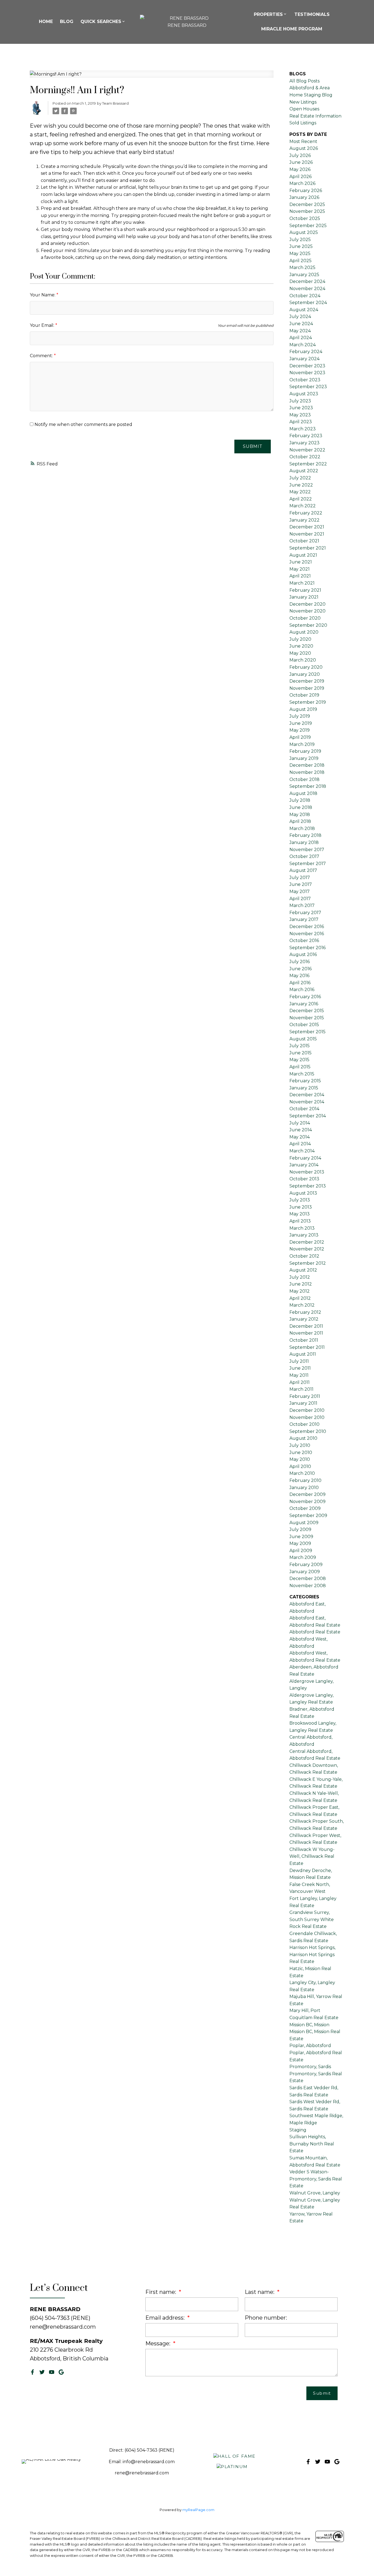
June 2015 (300, 1053)
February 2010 (305, 1480)
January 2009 (305, 1572)
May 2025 (300, 254)
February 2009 (306, 1565)
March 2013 (302, 1228)
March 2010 (302, 1473)
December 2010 (307, 1410)
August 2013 (303, 1193)
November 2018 (307, 772)
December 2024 (307, 281)
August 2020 (304, 632)
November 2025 (307, 211)
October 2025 (305, 218)
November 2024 (307, 289)
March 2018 (302, 828)
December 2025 (307, 204)
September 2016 (307, 948)
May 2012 (300, 1291)
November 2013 (307, 1172)
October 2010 (304, 1424)
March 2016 (302, 990)
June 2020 (301, 646)
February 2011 (305, 1396)
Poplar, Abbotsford (310, 2046)
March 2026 (302, 183)
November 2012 (307, 1249)
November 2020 (307, 611)
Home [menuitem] (46, 22)
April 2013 (300, 1221)
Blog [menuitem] (67, 22)
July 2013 (300, 1200)
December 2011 (306, 1326)
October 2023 (305, 380)
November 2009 (307, 1502)
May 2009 (300, 1543)
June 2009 (301, 1537)
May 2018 (300, 815)
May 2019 (300, 730)
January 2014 (304, 1165)
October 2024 (305, 296)
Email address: (166, 2318)
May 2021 (300, 569)
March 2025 (302, 267)
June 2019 (301, 723)
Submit (253, 446)
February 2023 (306, 436)
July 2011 (299, 1361)
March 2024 (303, 345)
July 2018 (300, 800)
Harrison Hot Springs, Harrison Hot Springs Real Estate (312, 1954)
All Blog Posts (304, 81)
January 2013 (304, 1235)
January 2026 (304, 197)
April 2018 (300, 821)
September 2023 (308, 387)
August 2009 (304, 1523)
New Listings (303, 102)
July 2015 (300, 1046)
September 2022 (308, 464)
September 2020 (308, 625)
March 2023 (303, 429)
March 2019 (302, 744)
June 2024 (301, 324)
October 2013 (304, 1179)
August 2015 (303, 1039)
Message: (159, 2343)
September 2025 (308, 226)
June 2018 (301, 807)
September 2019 (308, 702)
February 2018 (305, 835)
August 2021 (303, 555)
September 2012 (308, 1263)
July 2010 (300, 1445)
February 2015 (305, 1081)
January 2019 (304, 758)
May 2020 (300, 653)
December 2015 (307, 1011)
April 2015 (300, 1067)
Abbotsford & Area (310, 88)
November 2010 (307, 1417)
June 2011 (300, 1368)
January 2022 (304, 520)
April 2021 (300, 576)
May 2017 (300, 891)
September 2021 (308, 548)
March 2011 (301, 1389)
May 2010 (300, 1459)
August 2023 (304, 394)
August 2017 (303, 870)
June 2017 (301, 884)
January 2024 (304, 359)
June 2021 (301, 562)
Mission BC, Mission (309, 2025)
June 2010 (301, 1452)
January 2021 (304, 597)
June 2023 (301, 408)
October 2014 (304, 1109)
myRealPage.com (198, 2510)
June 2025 (301, 246)
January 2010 (304, 1488)
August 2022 (304, 471)
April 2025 (300, 261)
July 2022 (300, 478)
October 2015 (304, 1025)
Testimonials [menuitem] (312, 14)
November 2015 (307, 1018)
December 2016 (307, 927)
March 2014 (302, 1151)
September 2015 (307, 1032)
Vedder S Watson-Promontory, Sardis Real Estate (316, 2179)
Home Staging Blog (311, 95)
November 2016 (307, 934)
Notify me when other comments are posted (83, 424)
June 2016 (300, 969)
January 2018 (304, 842)
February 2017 (305, 913)
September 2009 (308, 1515)
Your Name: (43, 295)
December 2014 (307, 1095)
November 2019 (307, 688)
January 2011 (303, 1403)
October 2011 (304, 1340)
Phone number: (266, 2318)
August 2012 (303, 1270)
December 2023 (307, 366)
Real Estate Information (315, 116)
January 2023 (304, 443)
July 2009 (300, 1529)
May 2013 (300, 1214)
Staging (298, 2130)
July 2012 (300, 1277)
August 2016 (303, 954)
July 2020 (300, 639)
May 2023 (300, 415)
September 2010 (308, 1431)
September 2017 (308, 864)
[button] (32, 2372)
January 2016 (304, 1004)
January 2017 (304, 919)
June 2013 (301, 1207)
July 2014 (300, 1123)
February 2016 (305, 997)
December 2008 (308, 1578)
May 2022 (300, 492)
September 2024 (308, 303)
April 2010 (300, 1466)
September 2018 (308, 786)
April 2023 (301, 422)
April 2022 (301, 499)
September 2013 (308, 1186)
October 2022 (305, 457)
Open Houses (304, 109)
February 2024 (306, 352)
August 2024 (304, 310)
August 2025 (304, 232)
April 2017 (300, 899)
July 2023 (300, 401)
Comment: (42, 356)
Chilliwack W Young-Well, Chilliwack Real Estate (312, 1856)
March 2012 (302, 1305)
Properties (268, 14)
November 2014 (307, 1102)
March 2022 (303, 506)
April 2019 (300, 737)
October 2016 (304, 941)
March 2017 (302, 905)
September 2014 (308, 1116)
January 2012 (304, 1319)
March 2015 (302, 1074)
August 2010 (303, 1438)
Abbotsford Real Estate (315, 1632)
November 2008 (308, 1586)
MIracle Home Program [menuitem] (292, 29)
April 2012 (300, 1298)
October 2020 (305, 618)
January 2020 (305, 674)
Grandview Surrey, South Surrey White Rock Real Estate (312, 1919)
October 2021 (304, 541)
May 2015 (299, 1060)
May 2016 (299, 976)
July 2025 (300, 240)
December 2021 (307, 527)
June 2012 (301, 1284)
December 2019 (307, 681)
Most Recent (303, 141)
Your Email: (43, 325)
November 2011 (306, 1333)
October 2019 (304, 695)
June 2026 (301, 162)
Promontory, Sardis (310, 2067)
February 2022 (306, 513)
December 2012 (307, 1242)
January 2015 (304, 1088)
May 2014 (300, 1137)
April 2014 (300, 1144)
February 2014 (305, 1158)
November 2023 (307, 373)
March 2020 (303, 660)
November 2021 (307, 534)
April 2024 (301, 338)
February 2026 (306, 191)
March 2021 (302, 583)
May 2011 (299, 1375)
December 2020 (307, 604)
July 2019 (300, 716)
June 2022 (301, 485)
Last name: (260, 2292)
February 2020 (306, 667)
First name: (161, 2292)
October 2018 (304, 779)
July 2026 (300, 155)
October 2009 (305, 1508)
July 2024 (300, 317)
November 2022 (307, 450)
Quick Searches (101, 22)
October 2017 (304, 856)
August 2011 (303, 1354)
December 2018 (307, 765)
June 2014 (301, 1130)
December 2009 (307, 1494)
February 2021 (305, 590)
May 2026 (300, 169)
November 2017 (307, 850)
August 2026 (304, 148)
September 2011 (307, 1347)
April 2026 (300, 177)
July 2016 (300, 962)
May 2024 (300, 331)
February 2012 (305, 1312)
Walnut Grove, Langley (315, 2193)
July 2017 (300, 878)
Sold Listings (303, 123)
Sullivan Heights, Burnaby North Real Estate (312, 2144)
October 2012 (304, 1256)
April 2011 (300, 1382)
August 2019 (303, 709)
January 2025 (304, 275)
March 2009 (303, 1557)
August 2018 (303, 793)
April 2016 (300, 983)
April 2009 (301, 1551)
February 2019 (305, 751)
